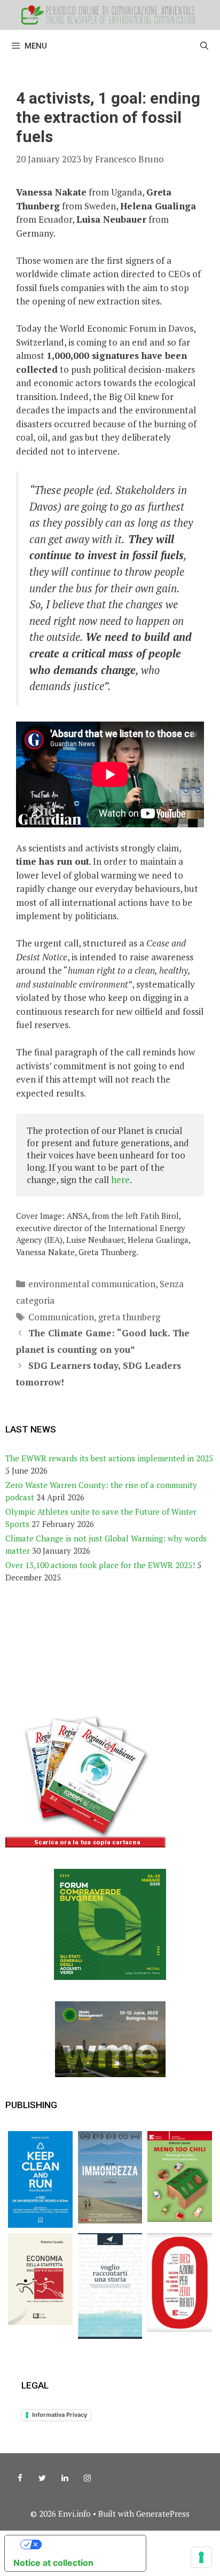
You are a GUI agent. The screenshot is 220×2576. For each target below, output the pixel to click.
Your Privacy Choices (86, 2544)
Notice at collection (53, 2563)
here (120, 1180)
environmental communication (92, 1284)
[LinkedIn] (65, 2478)
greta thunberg (129, 1317)
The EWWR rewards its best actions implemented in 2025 (109, 1458)
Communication (61, 1317)
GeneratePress (163, 2514)
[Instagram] (87, 2478)
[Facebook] (20, 2478)
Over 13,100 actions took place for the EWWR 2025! (100, 1565)
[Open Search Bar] (204, 46)
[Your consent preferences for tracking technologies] (201, 2557)
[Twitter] (42, 2478)
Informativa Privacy (60, 2415)
